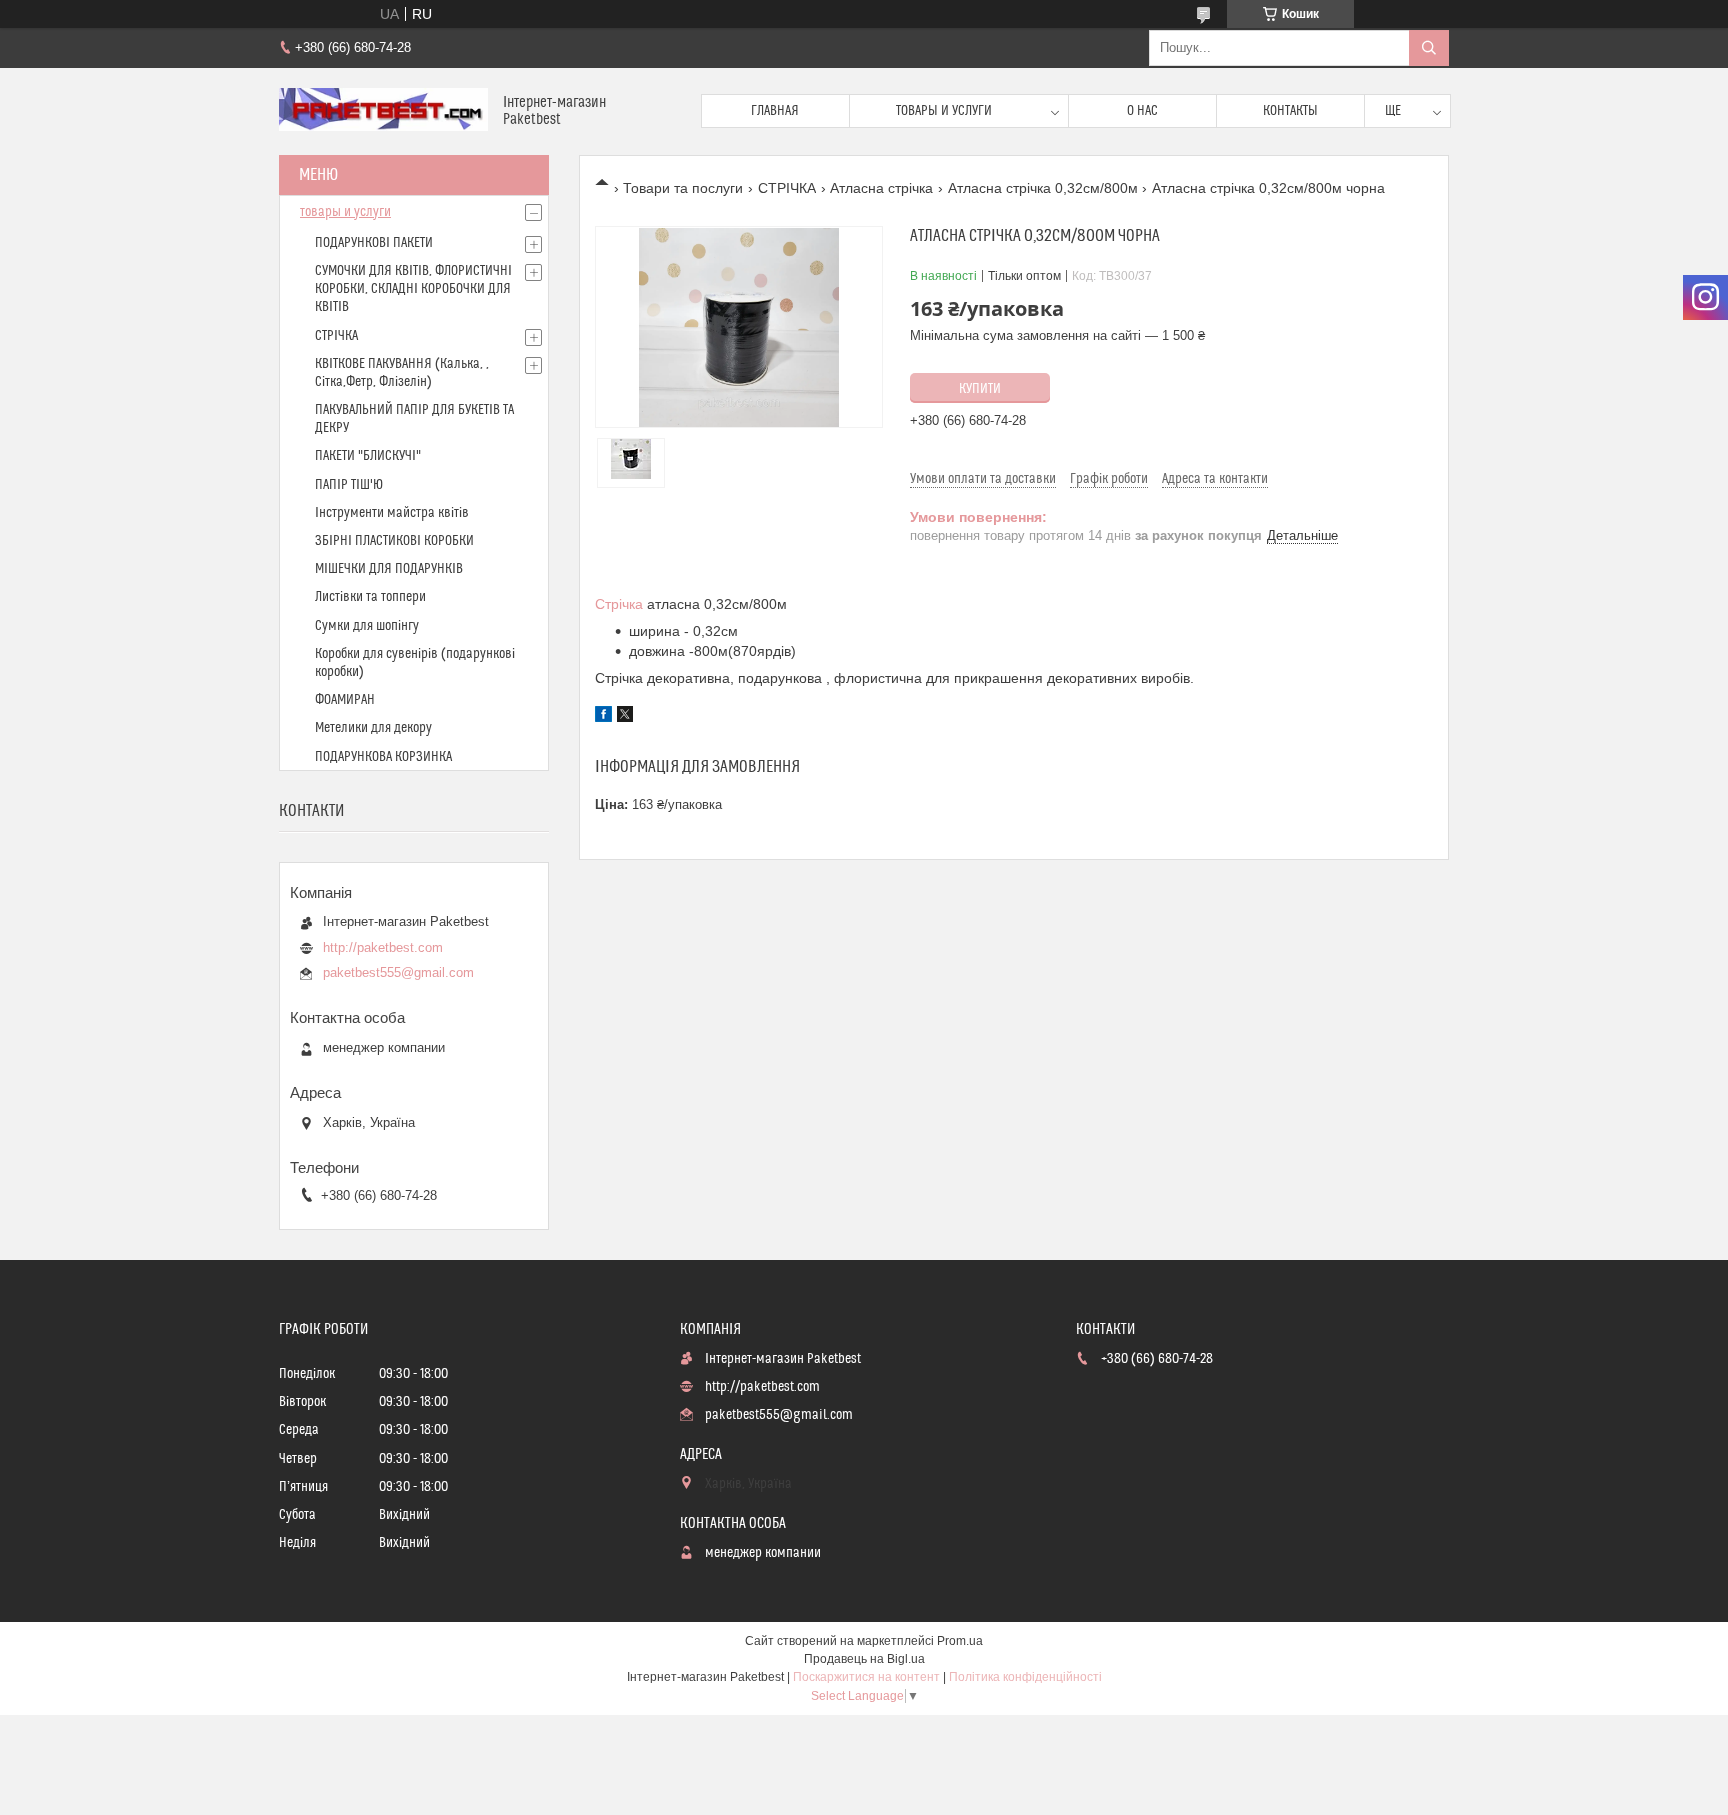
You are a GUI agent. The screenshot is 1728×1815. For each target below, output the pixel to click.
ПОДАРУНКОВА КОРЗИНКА (383, 757)
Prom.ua (960, 1641)
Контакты (1290, 111)
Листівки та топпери (370, 597)
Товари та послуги (683, 188)
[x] (625, 717)
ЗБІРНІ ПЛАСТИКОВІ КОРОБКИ (394, 541)
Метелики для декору (373, 728)
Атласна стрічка (881, 188)
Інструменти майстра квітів (392, 513)
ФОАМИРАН (345, 700)
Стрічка (619, 604)
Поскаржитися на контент (866, 1677)
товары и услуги (345, 212)
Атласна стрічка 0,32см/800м (1043, 188)
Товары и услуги (944, 111)
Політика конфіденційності (1025, 1677)
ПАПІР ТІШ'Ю (349, 485)
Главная (775, 111)
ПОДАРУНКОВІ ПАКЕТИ (374, 243)
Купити (980, 389)
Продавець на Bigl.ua (864, 1659)
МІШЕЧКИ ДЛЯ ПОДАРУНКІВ (389, 569)
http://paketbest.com (383, 947)
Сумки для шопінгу (367, 626)
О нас (1142, 111)
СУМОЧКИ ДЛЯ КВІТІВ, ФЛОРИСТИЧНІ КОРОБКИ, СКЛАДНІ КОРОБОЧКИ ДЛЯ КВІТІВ (413, 289)
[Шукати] (1429, 48)
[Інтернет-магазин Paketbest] (383, 111)
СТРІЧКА (787, 188)
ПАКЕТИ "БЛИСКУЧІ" (368, 456)
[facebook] (603, 717)
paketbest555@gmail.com (398, 972)
